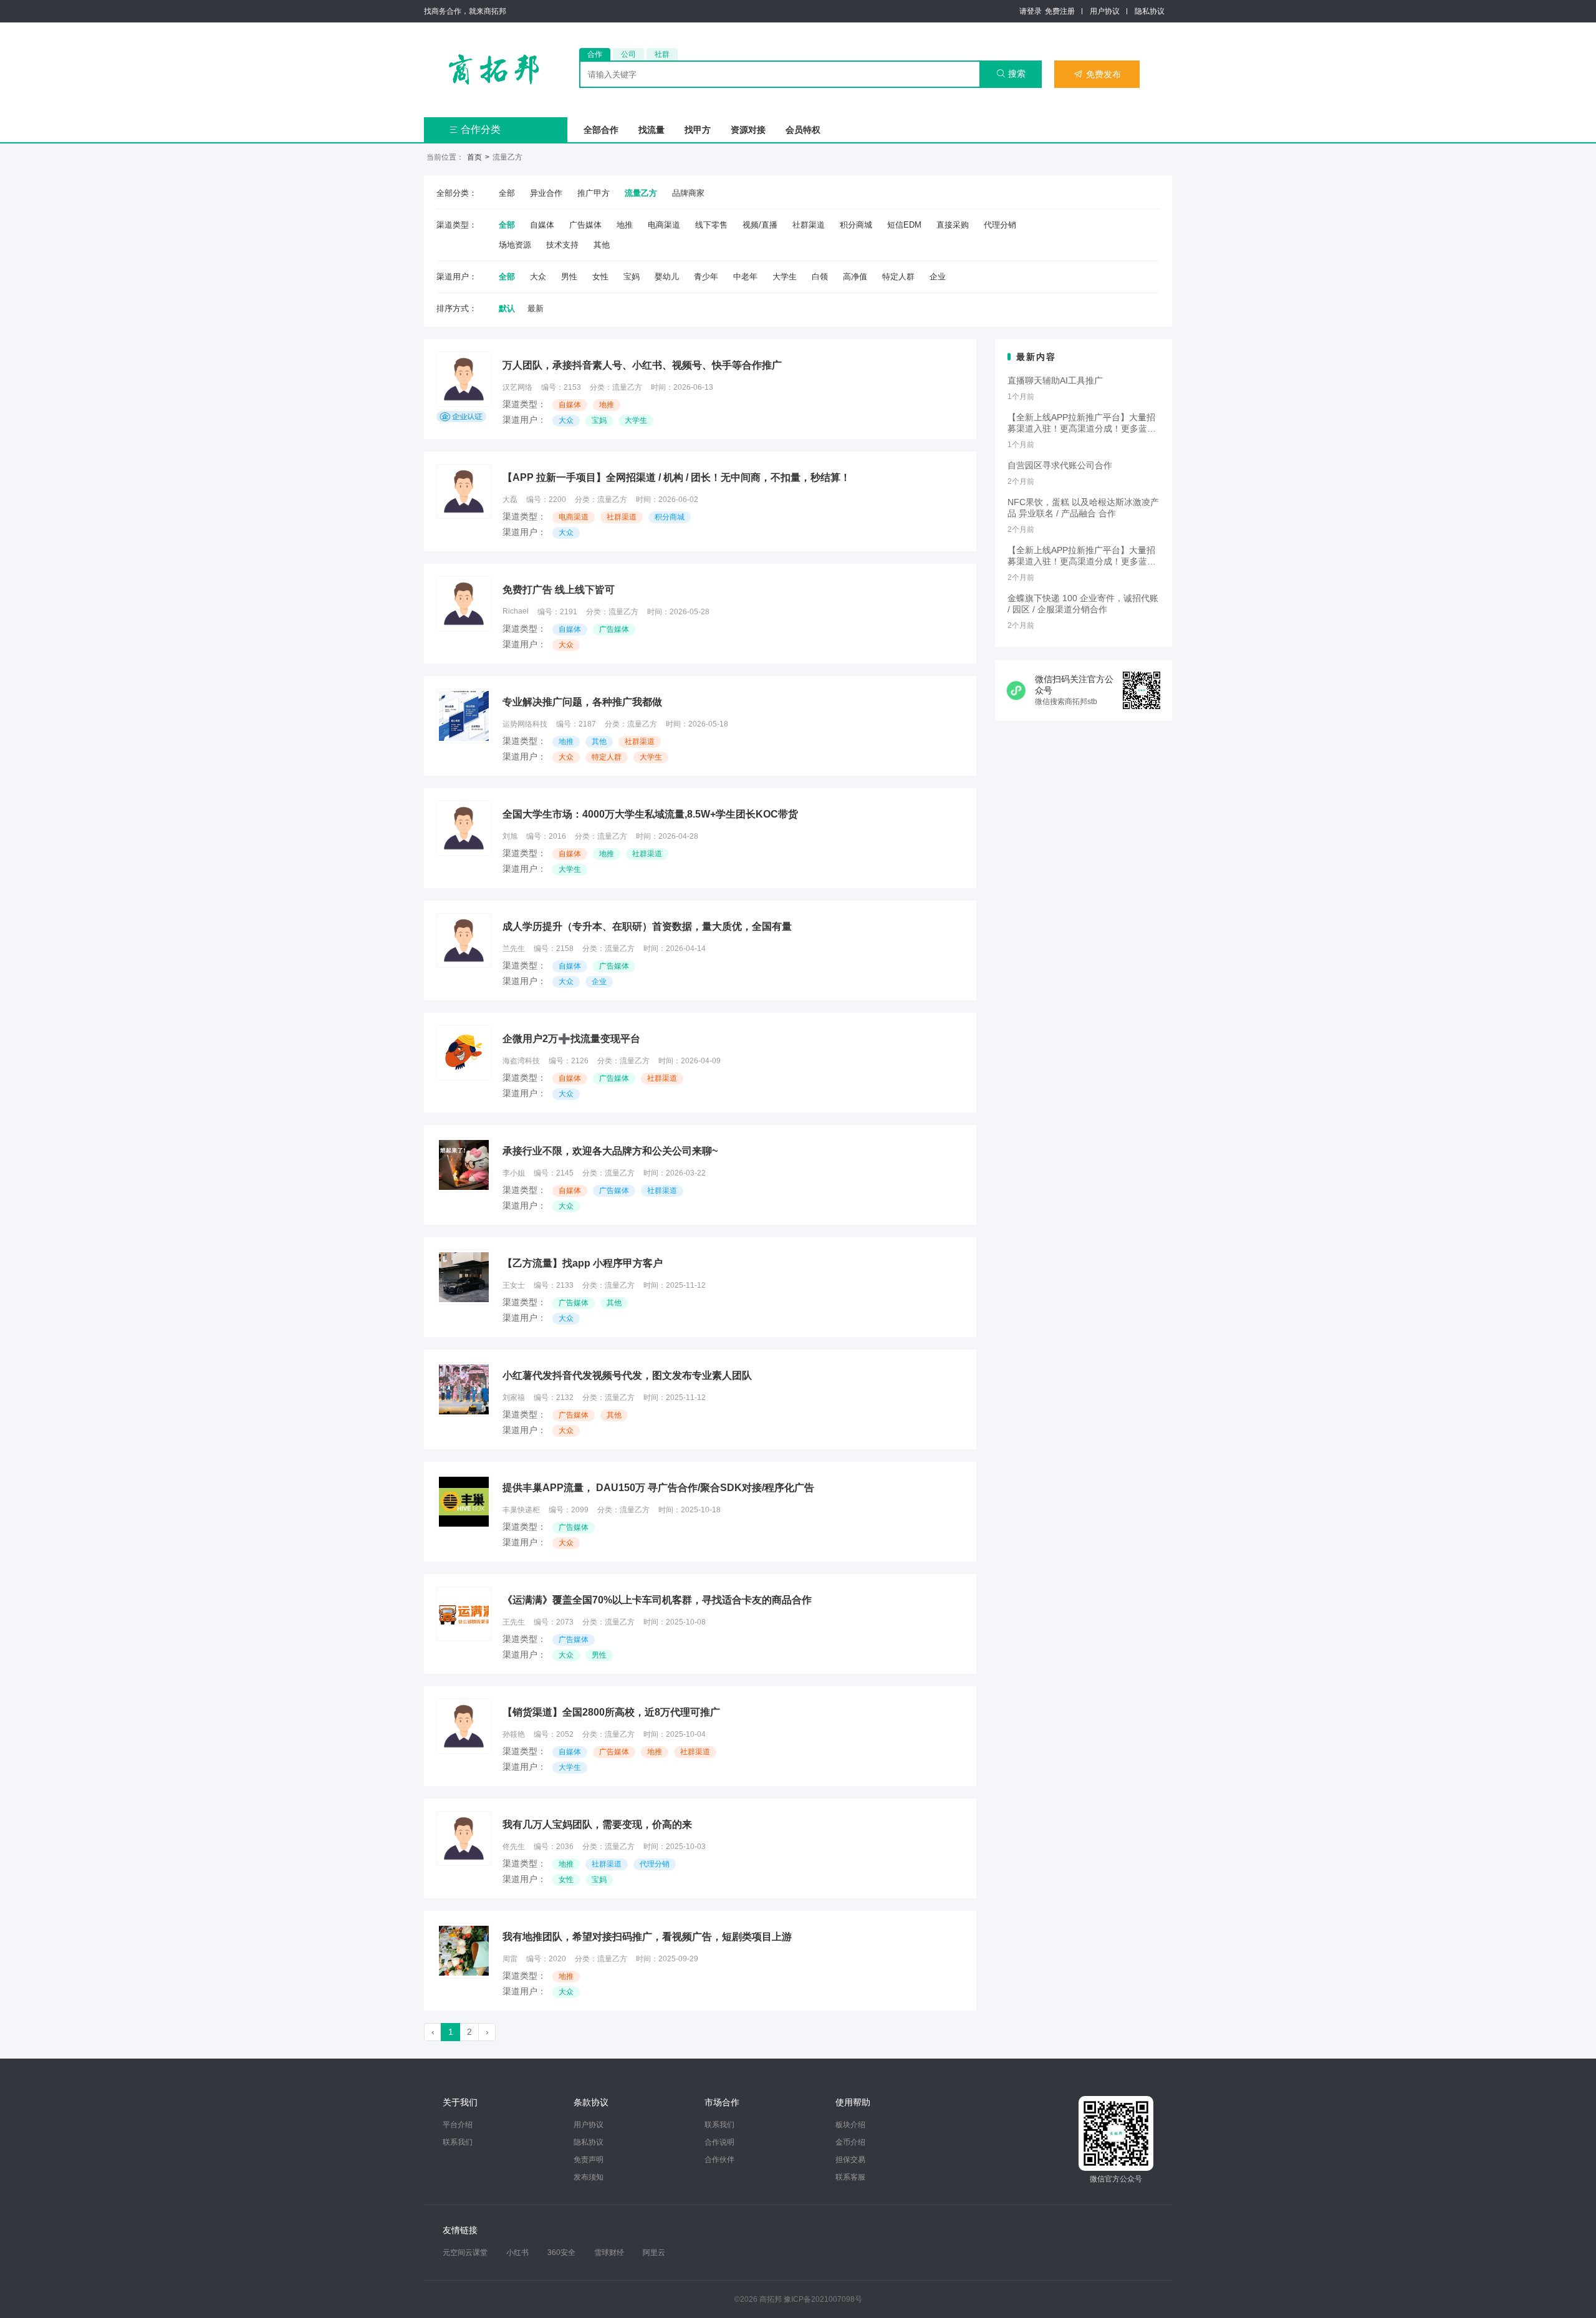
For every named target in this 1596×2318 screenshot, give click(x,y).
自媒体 (542, 225)
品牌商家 (688, 193)
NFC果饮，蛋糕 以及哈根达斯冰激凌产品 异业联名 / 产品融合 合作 (1083, 508)
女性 (600, 277)
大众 (538, 277)
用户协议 (1105, 11)
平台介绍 (458, 2125)
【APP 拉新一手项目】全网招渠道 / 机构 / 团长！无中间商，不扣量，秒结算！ (676, 477)
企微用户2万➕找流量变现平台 (571, 1039)
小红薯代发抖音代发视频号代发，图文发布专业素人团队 (627, 1375)
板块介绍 (850, 2125)
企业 (938, 277)
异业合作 (546, 193)
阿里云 (654, 2253)
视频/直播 (760, 225)
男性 (569, 277)
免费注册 (1060, 11)
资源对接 (748, 130)
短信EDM (904, 225)
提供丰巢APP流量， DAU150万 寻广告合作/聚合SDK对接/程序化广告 (658, 1488)
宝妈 (632, 277)
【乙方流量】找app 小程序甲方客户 (583, 1263)
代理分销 (1000, 225)
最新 (536, 308)
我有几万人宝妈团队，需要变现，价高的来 (597, 1824)
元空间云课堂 (465, 2253)
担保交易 (850, 2160)
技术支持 (562, 245)
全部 (507, 193)
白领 (820, 277)
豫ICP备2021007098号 (823, 2299)
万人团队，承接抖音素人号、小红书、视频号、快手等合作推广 (642, 365)
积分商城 (856, 225)
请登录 (1031, 11)
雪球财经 (609, 2253)
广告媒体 (585, 225)
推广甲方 (594, 193)
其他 (602, 245)
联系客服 (850, 2177)
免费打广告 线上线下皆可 (559, 590)
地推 (625, 225)
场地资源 (515, 245)
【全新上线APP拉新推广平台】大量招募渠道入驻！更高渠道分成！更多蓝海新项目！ (1082, 423)
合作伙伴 (719, 2160)
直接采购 (953, 225)
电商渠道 (664, 225)
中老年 (745, 277)
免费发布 (1097, 74)
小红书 (517, 2253)
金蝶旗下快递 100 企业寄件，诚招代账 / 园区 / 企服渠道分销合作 (1083, 604)
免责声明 (589, 2160)
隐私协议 (1150, 11)
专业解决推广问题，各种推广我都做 (582, 702)
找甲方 (698, 130)
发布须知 (589, 2177)
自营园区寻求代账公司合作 (1060, 465)
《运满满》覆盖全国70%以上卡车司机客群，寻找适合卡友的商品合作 (657, 1600)
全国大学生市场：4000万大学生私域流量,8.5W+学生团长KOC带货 (650, 814)
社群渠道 (809, 225)
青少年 (706, 277)
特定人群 (898, 277)
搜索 (1011, 74)
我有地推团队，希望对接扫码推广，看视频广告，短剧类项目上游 (647, 1937)
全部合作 (601, 130)
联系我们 (458, 2142)
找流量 (651, 130)
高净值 (855, 277)
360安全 (561, 2253)
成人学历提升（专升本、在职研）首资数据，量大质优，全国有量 (647, 926)
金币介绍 (850, 2142)
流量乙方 (641, 193)
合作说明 (719, 2142)
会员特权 (803, 130)
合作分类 (475, 129)
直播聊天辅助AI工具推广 (1055, 380)
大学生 (785, 277)
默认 (507, 308)
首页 (474, 157)
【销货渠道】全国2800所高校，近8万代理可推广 (611, 1712)
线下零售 (711, 225)
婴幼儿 (667, 277)
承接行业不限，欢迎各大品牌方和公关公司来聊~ (610, 1151)
